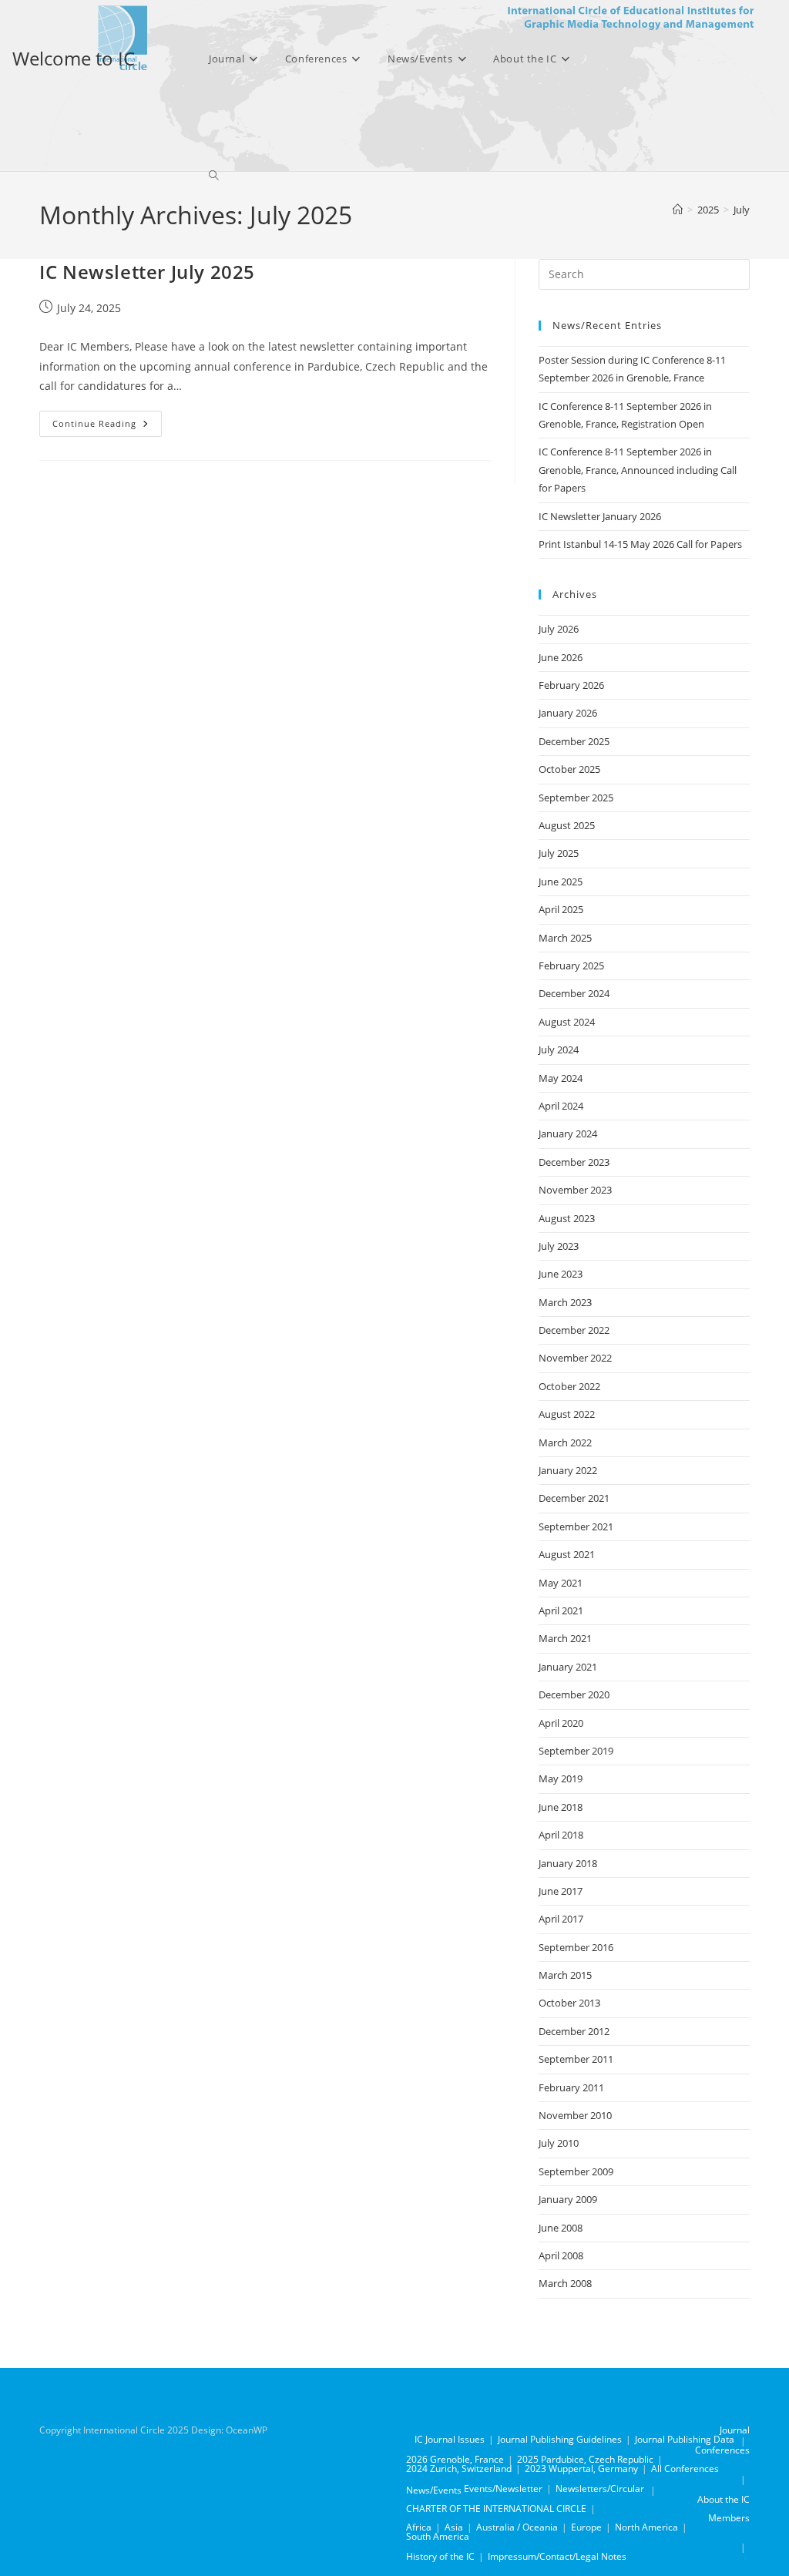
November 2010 (575, 2115)
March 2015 (565, 1975)
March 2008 (565, 2283)
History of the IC (440, 2556)
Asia (454, 2527)
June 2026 (561, 657)
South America (438, 2536)
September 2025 (576, 798)
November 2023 (575, 1190)
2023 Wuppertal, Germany (581, 2469)
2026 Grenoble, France (455, 2459)
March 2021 (565, 1638)
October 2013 (569, 2003)
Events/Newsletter (503, 2489)
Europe (586, 2527)
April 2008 (561, 2255)
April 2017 (561, 1919)
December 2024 (574, 993)
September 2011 (576, 2059)
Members (729, 2518)
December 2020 (574, 1694)
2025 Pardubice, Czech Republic (585, 2459)
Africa (419, 2527)
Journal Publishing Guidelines (560, 2439)
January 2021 (568, 1667)
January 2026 (568, 713)
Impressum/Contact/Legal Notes (557, 2556)
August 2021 (567, 1554)
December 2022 (574, 1330)
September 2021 (576, 1526)
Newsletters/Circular (600, 2489)
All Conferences (685, 2469)
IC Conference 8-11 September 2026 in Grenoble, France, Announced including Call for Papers (638, 470)
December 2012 (574, 2031)
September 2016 (576, 1947)
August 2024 (567, 1022)
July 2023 (559, 1246)
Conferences (722, 2450)
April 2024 (561, 1106)
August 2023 (567, 1218)
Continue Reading (107, 427)
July (742, 210)
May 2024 (561, 1078)
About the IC (724, 2499)
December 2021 (574, 1498)
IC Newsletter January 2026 (600, 516)
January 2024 (568, 1134)
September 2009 (576, 2171)
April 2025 (561, 909)
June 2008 (561, 2228)
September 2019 (576, 1751)
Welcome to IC (74, 58)
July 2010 (559, 2143)
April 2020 (561, 1723)
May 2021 (561, 1583)
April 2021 (561, 1610)
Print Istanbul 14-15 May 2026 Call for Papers (640, 544)
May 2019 (561, 1778)
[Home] (678, 210)
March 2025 (565, 938)
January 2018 (568, 1863)
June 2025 (561, 882)
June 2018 (561, 1807)
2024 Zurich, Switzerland (459, 2469)
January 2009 (568, 2199)
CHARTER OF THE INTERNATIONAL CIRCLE (496, 2509)
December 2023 (574, 1162)
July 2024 (559, 1050)
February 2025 (571, 966)
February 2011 (571, 2087)
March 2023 (565, 1302)
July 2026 (559, 629)
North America (646, 2527)
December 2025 (574, 741)
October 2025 (569, 769)
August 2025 (567, 825)
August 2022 (567, 1414)
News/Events (434, 2490)
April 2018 (561, 1835)
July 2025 (559, 853)
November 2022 (575, 1358)
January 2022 (568, 1470)
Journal (735, 2430)
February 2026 (571, 685)
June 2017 (561, 1891)
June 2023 (561, 1274)
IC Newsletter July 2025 (147, 272)
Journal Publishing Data (685, 2439)
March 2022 (565, 1442)
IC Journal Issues (450, 2439)
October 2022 (569, 1386)
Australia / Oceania (517, 2527)
